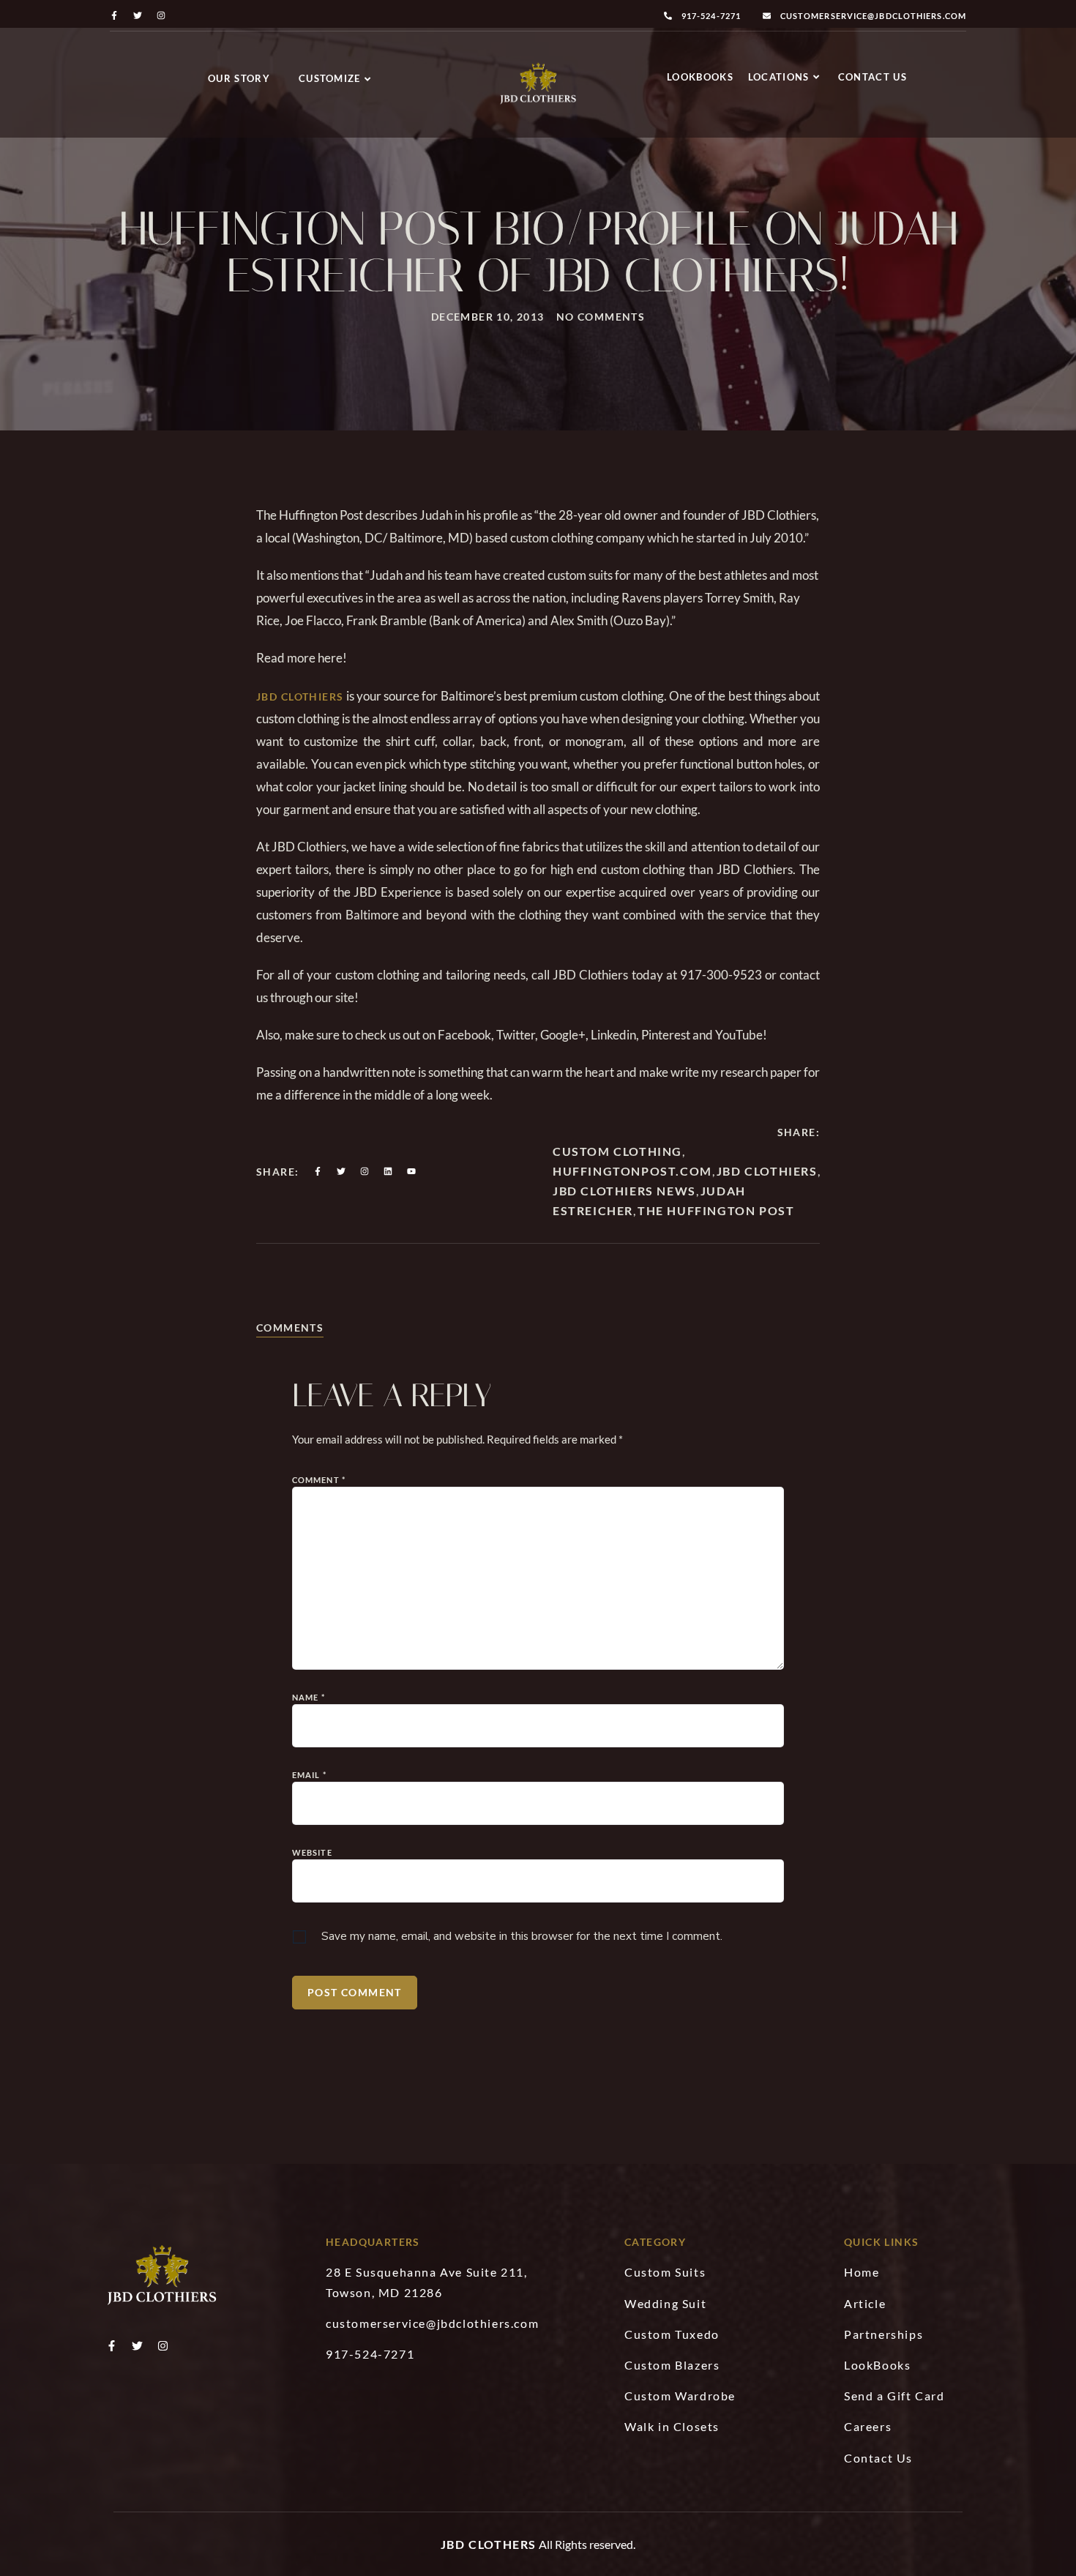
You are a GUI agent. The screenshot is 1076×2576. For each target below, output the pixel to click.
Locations (779, 77)
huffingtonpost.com (632, 1171)
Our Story (239, 78)
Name (309, 1697)
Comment (319, 1480)
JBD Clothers (489, 2544)
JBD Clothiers (300, 697)
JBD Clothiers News (624, 1191)
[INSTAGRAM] (161, 15)
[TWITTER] (138, 15)
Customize (330, 78)
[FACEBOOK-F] (114, 15)
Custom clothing (617, 1151)
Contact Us (873, 77)
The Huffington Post (716, 1210)
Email (309, 1775)
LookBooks (700, 77)
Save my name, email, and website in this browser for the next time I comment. (522, 1936)
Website (312, 1852)
